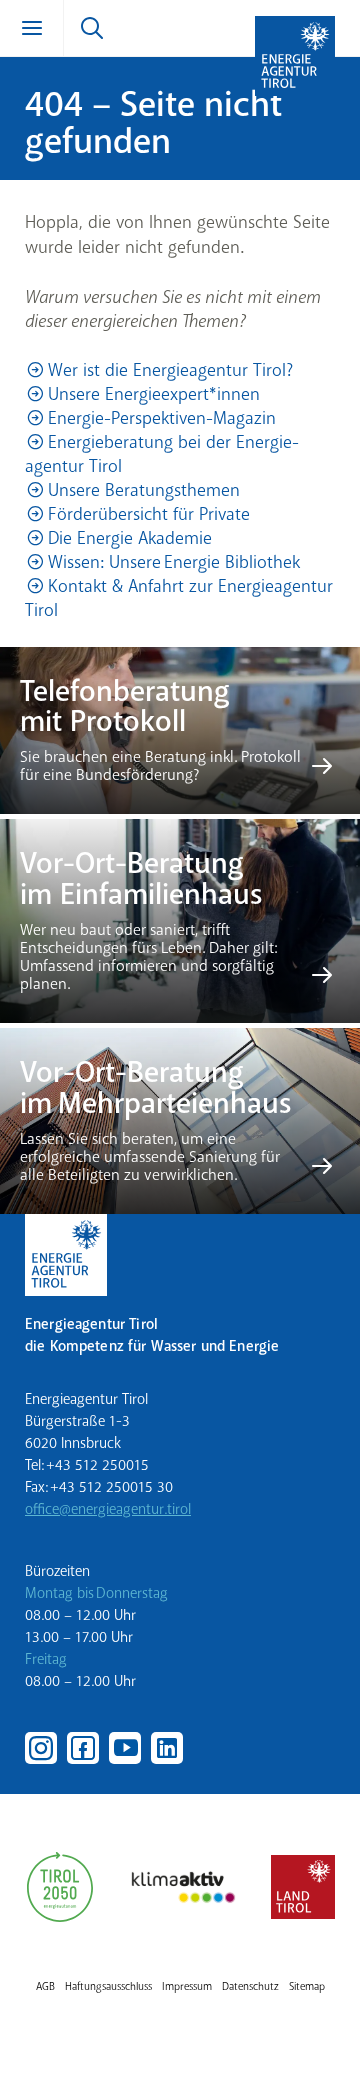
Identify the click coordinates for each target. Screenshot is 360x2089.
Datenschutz (250, 1986)
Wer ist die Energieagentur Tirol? (170, 370)
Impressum (187, 1986)
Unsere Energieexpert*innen (154, 394)
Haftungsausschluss (108, 1986)
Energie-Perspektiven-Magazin (162, 418)
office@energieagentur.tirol (108, 1509)
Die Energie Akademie (130, 538)
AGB (45, 1986)
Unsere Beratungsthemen (144, 490)
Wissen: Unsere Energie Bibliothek (174, 562)
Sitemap (307, 1986)
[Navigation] (32, 28)
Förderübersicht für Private (149, 514)
